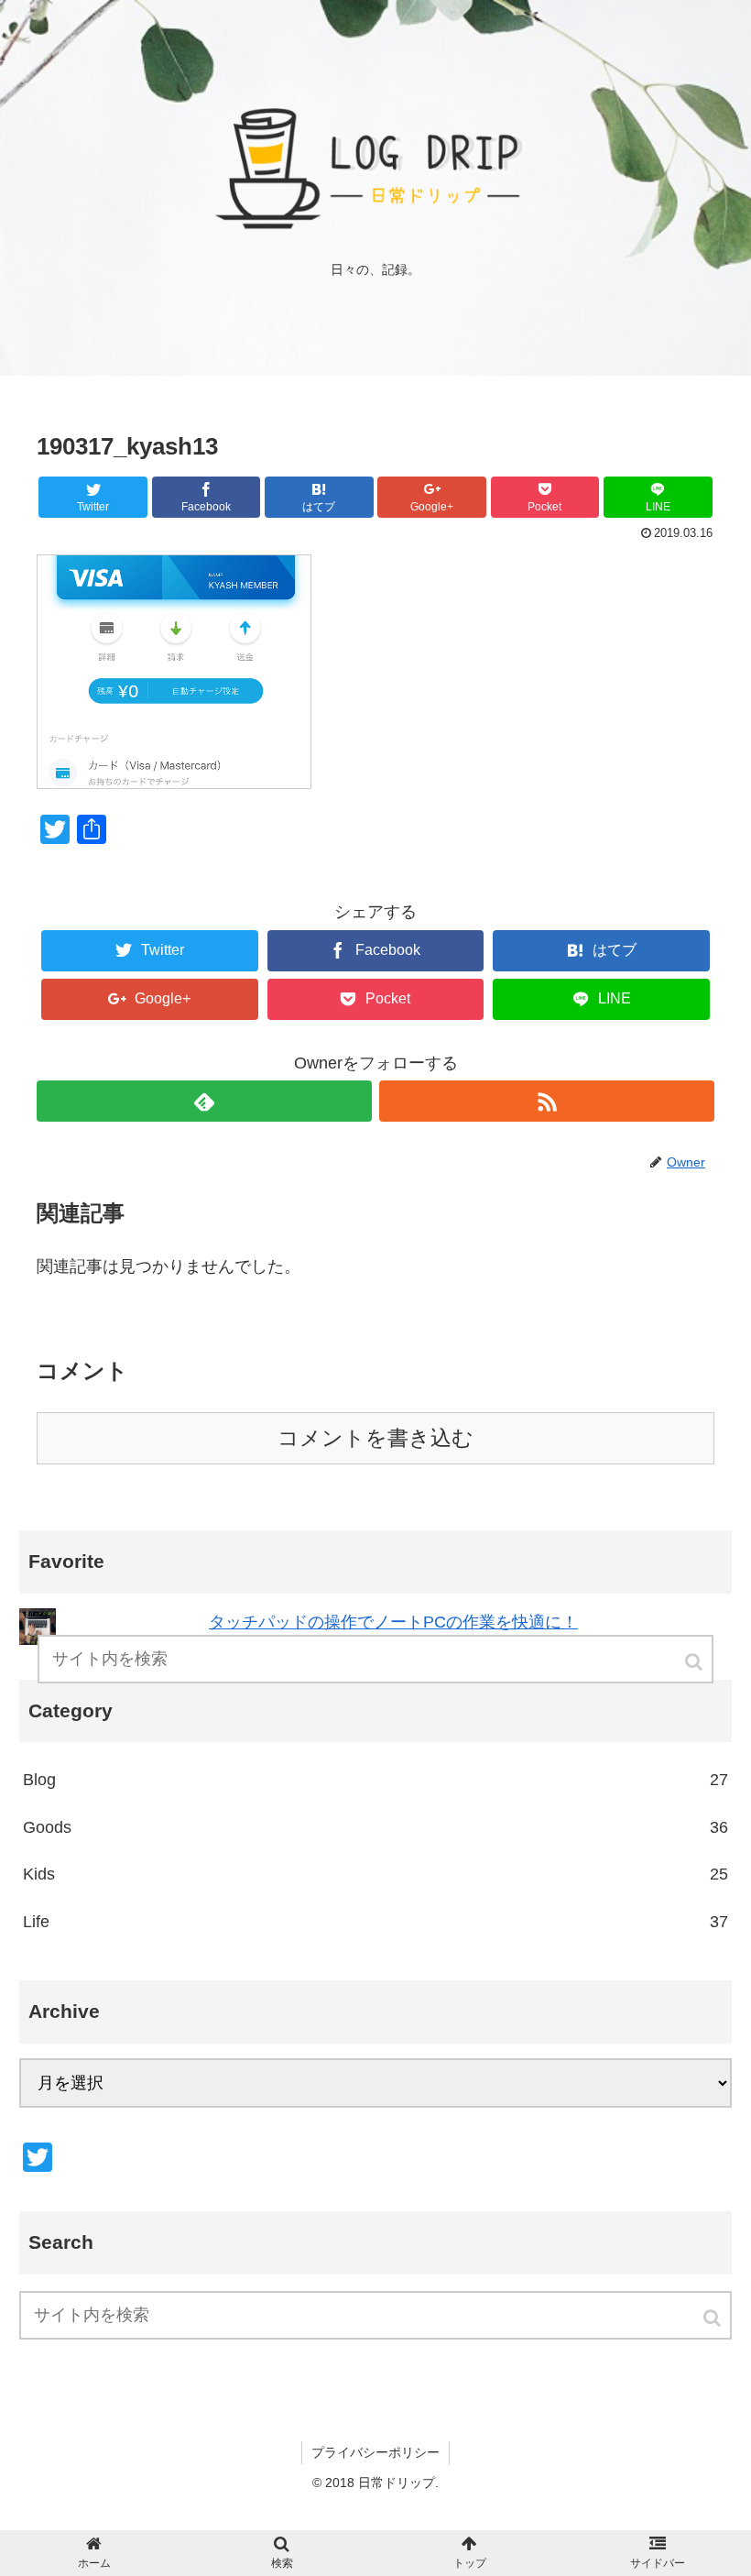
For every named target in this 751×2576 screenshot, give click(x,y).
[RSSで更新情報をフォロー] (547, 1101)
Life (375, 1922)
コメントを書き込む (375, 1438)
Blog (375, 1780)
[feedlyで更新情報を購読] (204, 1101)
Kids (375, 1874)
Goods (375, 1827)
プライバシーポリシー (375, 2452)
